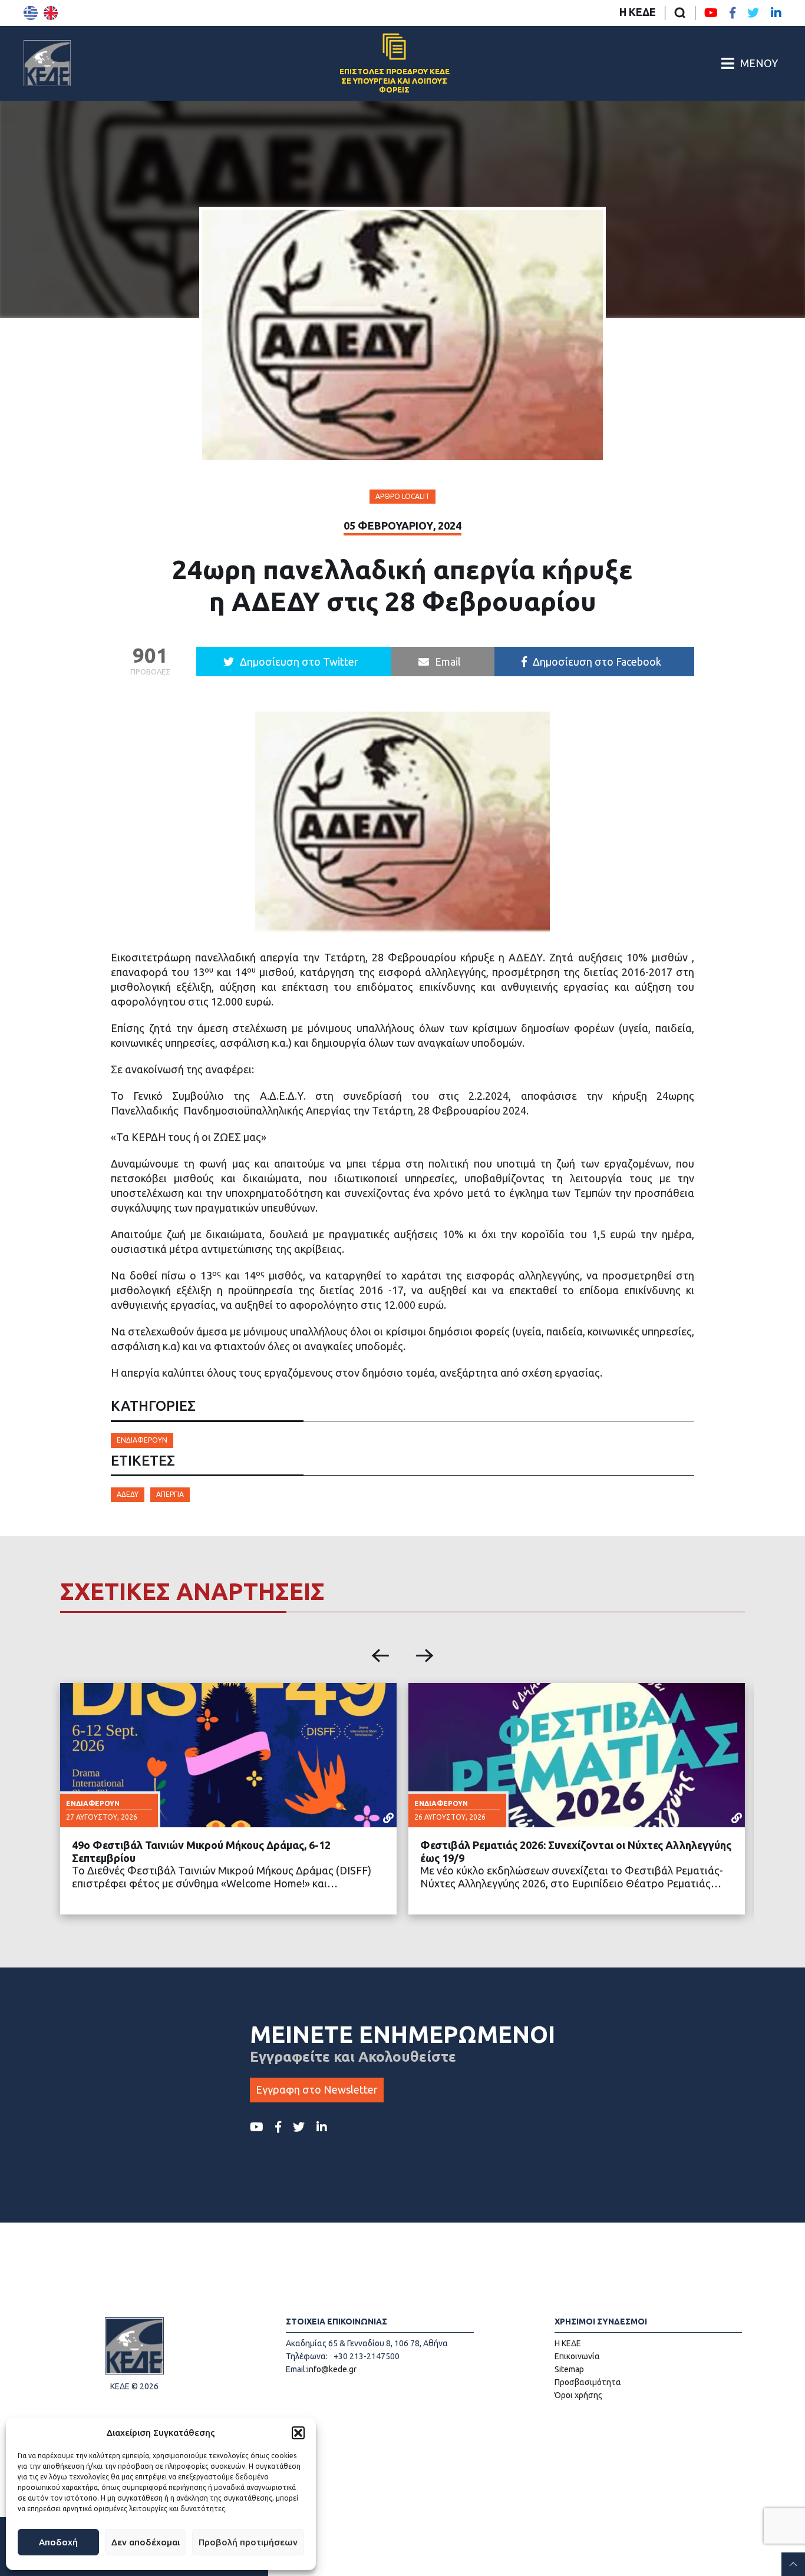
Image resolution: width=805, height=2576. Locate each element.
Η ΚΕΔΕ (638, 12)
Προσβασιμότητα (588, 2382)
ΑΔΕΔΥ (128, 1494)
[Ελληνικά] (31, 13)
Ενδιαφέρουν (142, 1440)
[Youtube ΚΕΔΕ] (711, 13)
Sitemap (569, 2369)
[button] (298, 2433)
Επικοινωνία (577, 2356)
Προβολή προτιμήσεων (248, 2542)
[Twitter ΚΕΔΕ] (753, 13)
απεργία (170, 1494)
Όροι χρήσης (578, 2395)
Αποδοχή (58, 2542)
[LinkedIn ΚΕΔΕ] (776, 13)
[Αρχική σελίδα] (47, 63)
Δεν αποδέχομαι (146, 2542)
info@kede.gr (332, 2369)
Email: (296, 2369)
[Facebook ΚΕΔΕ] (733, 13)
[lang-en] (51, 13)
